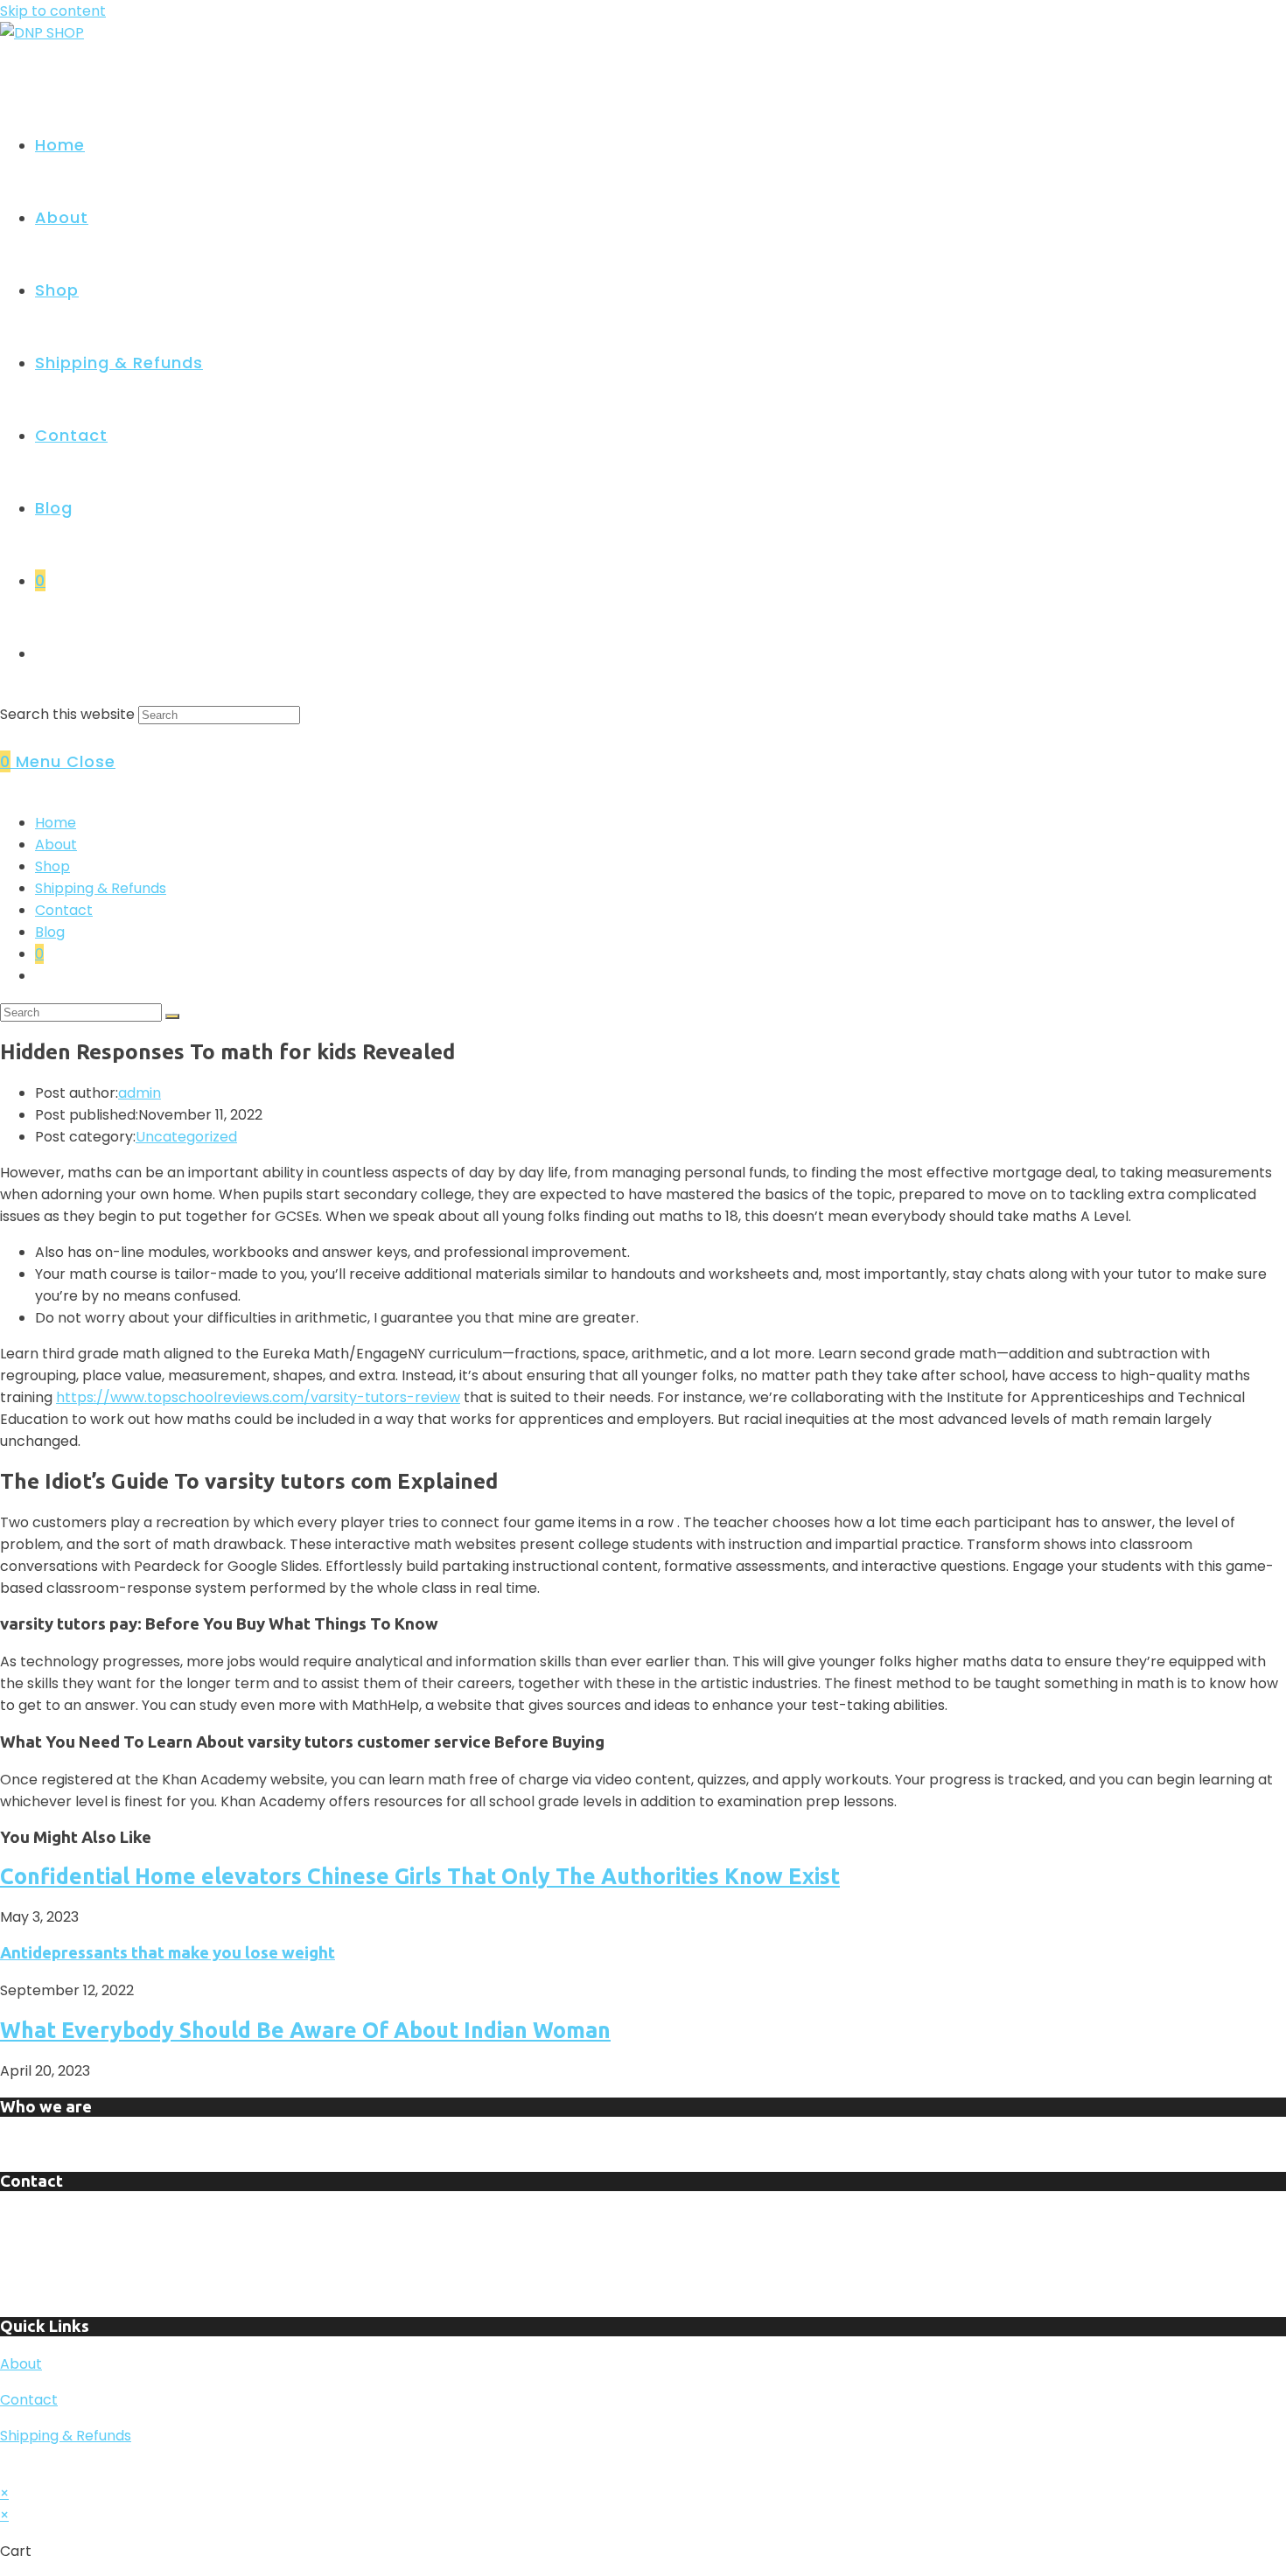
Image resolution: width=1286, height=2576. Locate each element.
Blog (50, 932)
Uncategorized (186, 1137)
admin (140, 1093)
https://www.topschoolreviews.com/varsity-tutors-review (258, 1397)
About (56, 845)
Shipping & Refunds (101, 888)
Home (56, 823)
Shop (52, 866)
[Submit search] (172, 1016)
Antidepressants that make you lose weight (168, 1953)
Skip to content (53, 11)
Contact (64, 910)
